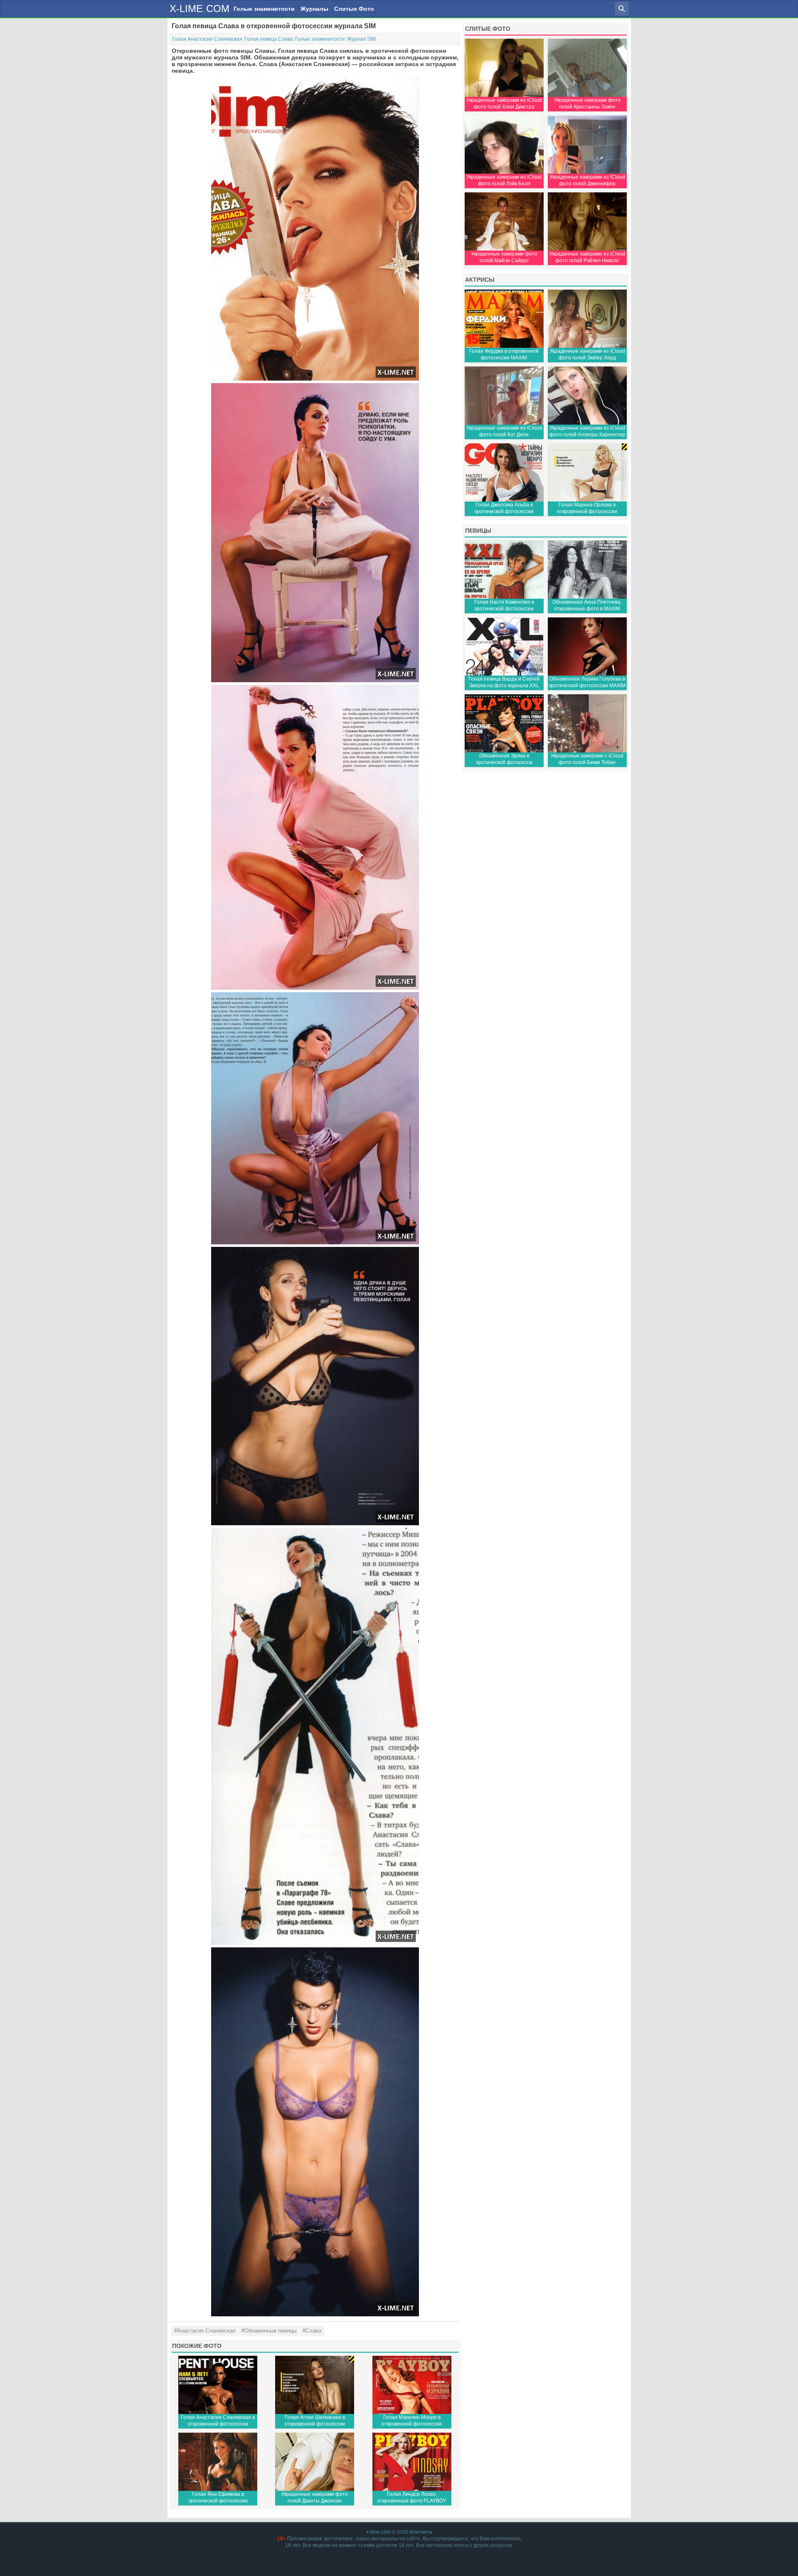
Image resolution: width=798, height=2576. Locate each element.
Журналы (314, 9)
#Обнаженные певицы (269, 2331)
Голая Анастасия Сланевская (207, 39)
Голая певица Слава (269, 39)
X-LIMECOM (199, 8)
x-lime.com (378, 2532)
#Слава (312, 2331)
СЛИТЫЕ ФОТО (488, 29)
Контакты (421, 2532)
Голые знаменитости (264, 9)
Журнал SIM (361, 39)
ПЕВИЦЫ (478, 531)
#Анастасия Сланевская (205, 2331)
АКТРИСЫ (480, 280)
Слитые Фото (354, 9)
